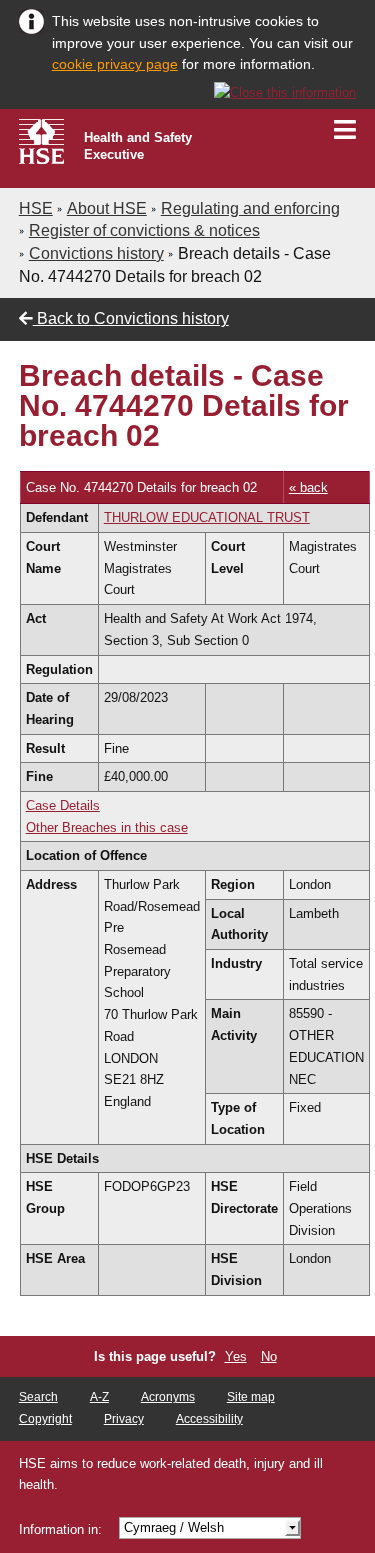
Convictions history (96, 253)
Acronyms (168, 1397)
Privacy (124, 1419)
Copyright (45, 1419)
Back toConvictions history (131, 318)
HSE (36, 208)
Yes (236, 1356)
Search (38, 1397)
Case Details (63, 805)
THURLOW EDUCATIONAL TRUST (207, 517)
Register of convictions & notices (144, 230)
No (269, 1356)
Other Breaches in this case (107, 827)
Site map (251, 1397)
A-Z (99, 1397)
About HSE (107, 208)
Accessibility (209, 1419)
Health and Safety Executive (138, 146)
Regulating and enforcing (250, 208)
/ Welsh (174, 1527)
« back (308, 487)
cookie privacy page (115, 64)
